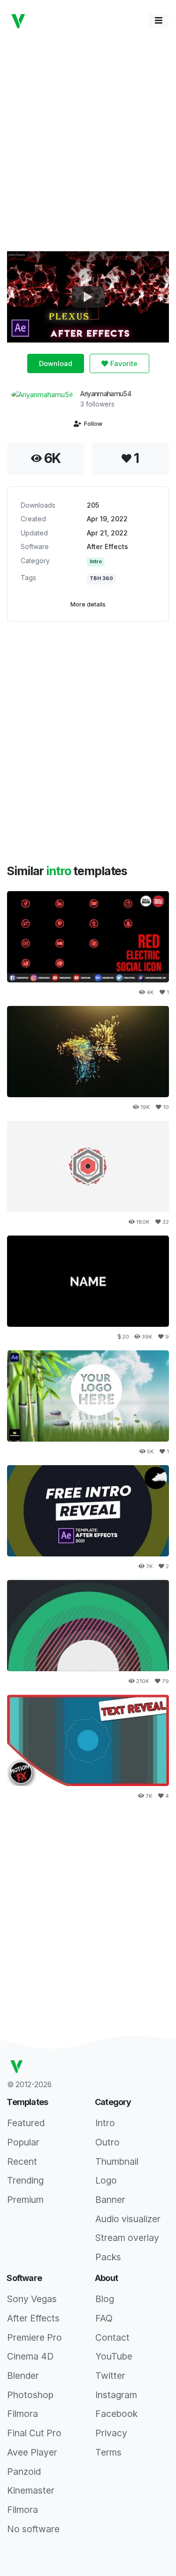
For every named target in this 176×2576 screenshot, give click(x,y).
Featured (26, 2123)
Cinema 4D (30, 2356)
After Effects (107, 546)
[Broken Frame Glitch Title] (88, 1281)
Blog (105, 2299)
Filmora (23, 2414)
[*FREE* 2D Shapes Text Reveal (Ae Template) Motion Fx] (88, 1740)
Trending (25, 2180)
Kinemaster (31, 2490)
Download (56, 363)
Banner (110, 2200)
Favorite (123, 363)
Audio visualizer (128, 2219)
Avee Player (32, 2452)
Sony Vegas (32, 2299)
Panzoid (24, 2472)
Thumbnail (117, 2161)
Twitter (110, 2376)
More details (88, 604)
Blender (23, 2376)
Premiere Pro (34, 2337)
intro (60, 871)
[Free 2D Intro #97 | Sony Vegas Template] (88, 1166)
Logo (106, 2180)
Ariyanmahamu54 (106, 394)
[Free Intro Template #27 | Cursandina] (88, 1511)
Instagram (116, 2395)
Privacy (111, 2433)
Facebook (116, 2414)
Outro (107, 2142)
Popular (23, 2142)
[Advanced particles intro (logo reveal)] (88, 1052)
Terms (108, 2452)
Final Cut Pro (34, 2433)
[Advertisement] (88, 140)
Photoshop (30, 2395)
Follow (92, 424)
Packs (108, 2257)
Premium (25, 2200)
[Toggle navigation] (159, 20)
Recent (22, 2161)
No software (33, 2529)
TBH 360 (101, 578)
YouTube (114, 2356)
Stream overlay (127, 2238)
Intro (96, 562)
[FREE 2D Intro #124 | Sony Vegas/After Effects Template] (88, 1626)
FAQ (104, 2318)
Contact (112, 2337)
